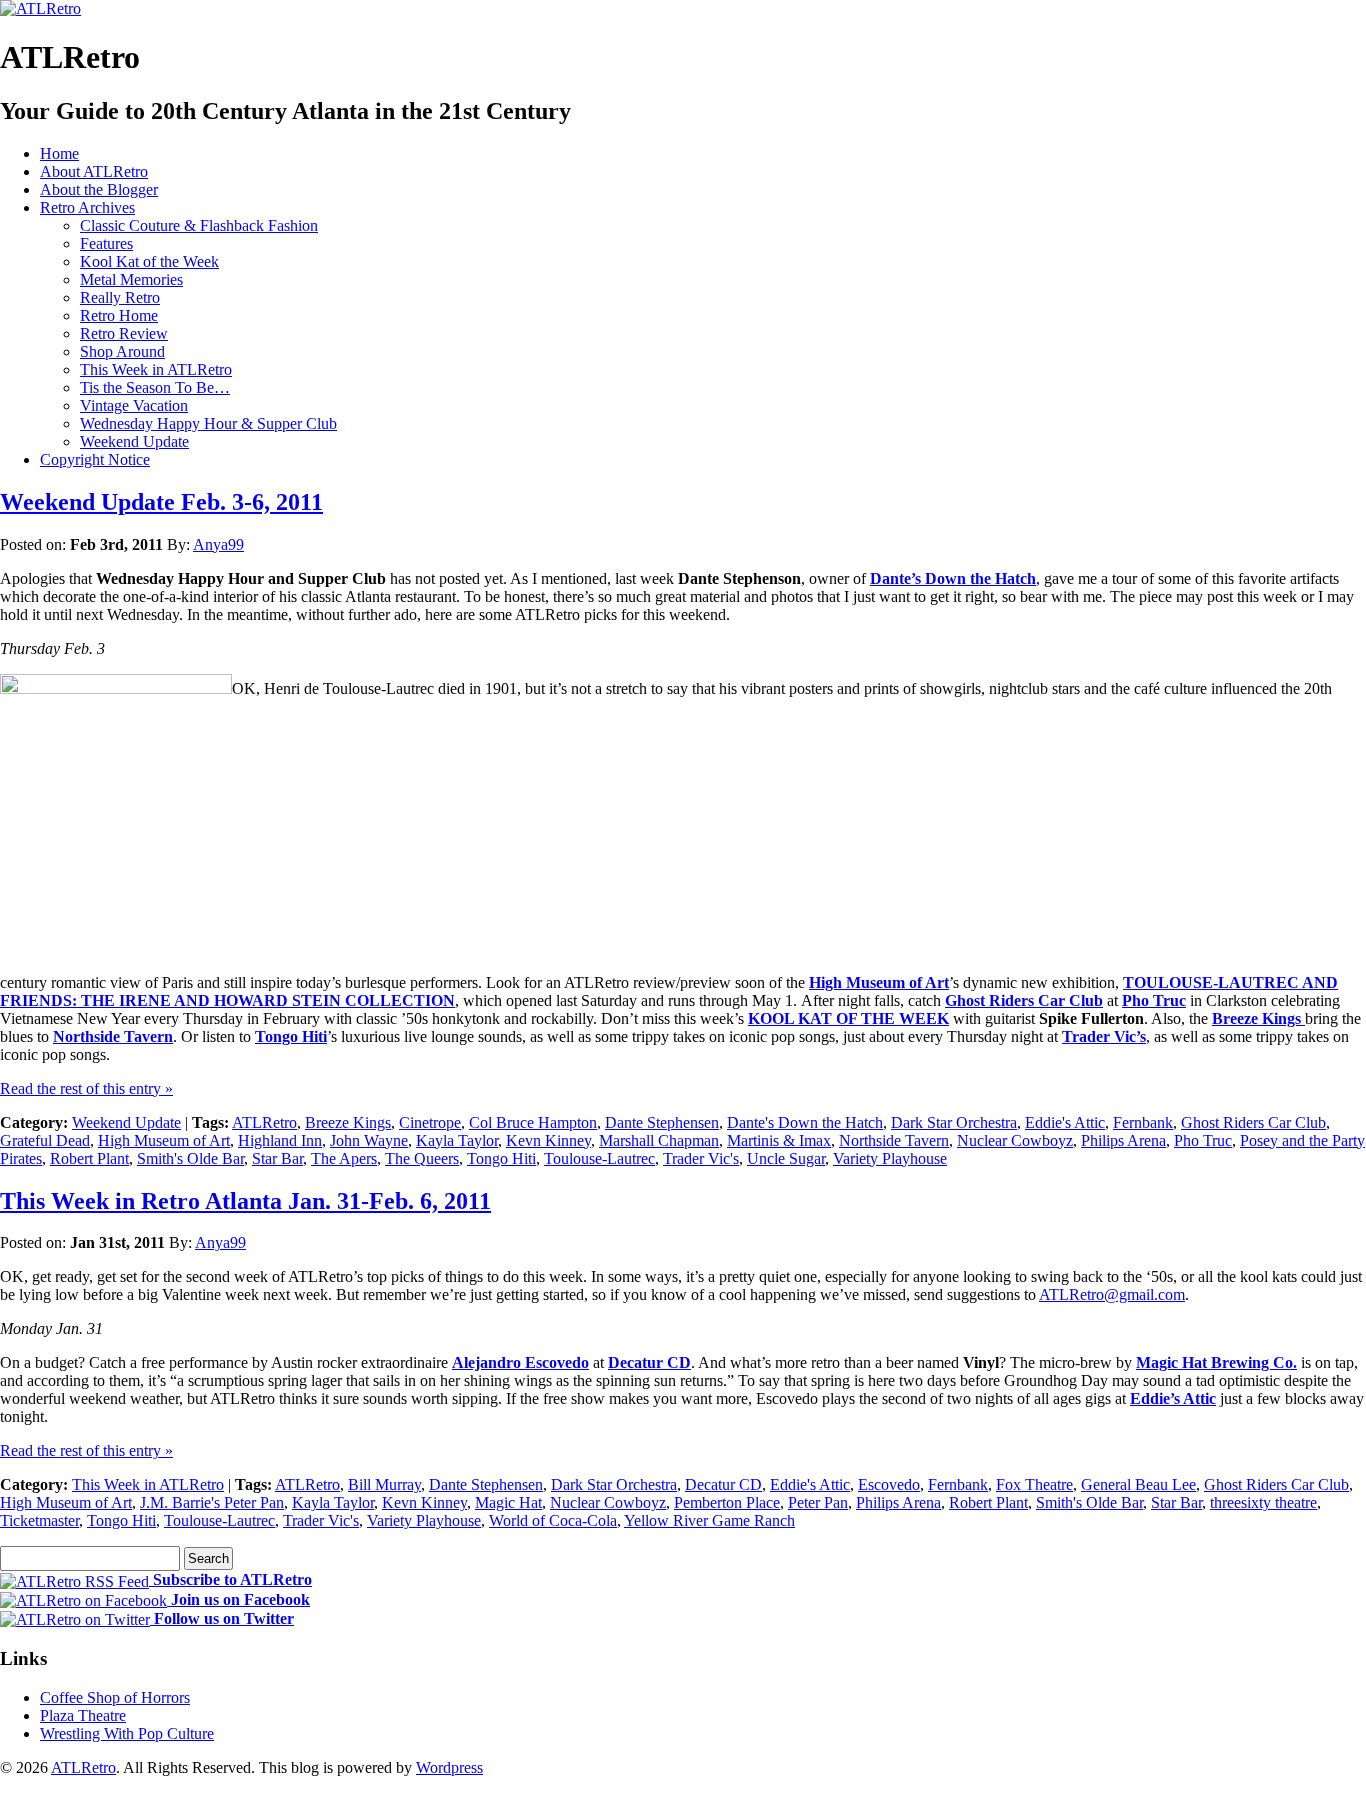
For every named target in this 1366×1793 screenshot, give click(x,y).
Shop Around (122, 351)
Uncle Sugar (786, 1158)
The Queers (422, 1158)
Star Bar (277, 1158)
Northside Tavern (113, 1036)
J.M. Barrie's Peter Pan (212, 1502)
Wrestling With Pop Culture (127, 1733)
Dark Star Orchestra (954, 1122)
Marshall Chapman (659, 1140)
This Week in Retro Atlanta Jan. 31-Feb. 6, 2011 (245, 1201)
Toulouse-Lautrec (599, 1158)
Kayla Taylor (457, 1140)
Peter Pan (818, 1502)
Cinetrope (430, 1122)
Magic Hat (508, 1502)
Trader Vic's (701, 1158)
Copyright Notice (95, 459)
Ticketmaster (39, 1520)
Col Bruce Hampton (533, 1122)
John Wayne (369, 1140)
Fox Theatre (1034, 1484)
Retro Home (119, 315)
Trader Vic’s (1104, 1036)
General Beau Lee (1138, 1484)
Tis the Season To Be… (155, 387)
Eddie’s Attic (1173, 1398)
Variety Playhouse (890, 1158)
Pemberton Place (727, 1502)
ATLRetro (264, 1122)
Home (59, 153)
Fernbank (1143, 1122)
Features (106, 243)
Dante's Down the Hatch (805, 1122)
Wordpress (449, 1767)
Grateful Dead (45, 1140)
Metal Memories (131, 279)
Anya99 (218, 544)
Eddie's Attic (1065, 1122)
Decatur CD (649, 1362)
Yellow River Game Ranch (709, 1520)
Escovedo (889, 1484)
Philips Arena (1123, 1140)
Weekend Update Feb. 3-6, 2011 (161, 502)
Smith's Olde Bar (190, 1158)
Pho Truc (1203, 1140)
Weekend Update (134, 441)
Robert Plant (89, 1158)
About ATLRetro (94, 171)
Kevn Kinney (548, 1140)
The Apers (344, 1158)
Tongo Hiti (291, 1036)
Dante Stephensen (662, 1122)
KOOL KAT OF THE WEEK (848, 1018)
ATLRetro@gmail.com (1112, 1294)
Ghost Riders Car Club (1253, 1122)
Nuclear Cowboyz (1015, 1140)
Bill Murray (384, 1484)
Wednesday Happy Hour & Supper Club (208, 423)
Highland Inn (280, 1140)
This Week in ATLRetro (156, 369)
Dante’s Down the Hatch (953, 578)
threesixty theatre (1263, 1502)
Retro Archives (87, 207)
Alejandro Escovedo (520, 1362)
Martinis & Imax (779, 1140)
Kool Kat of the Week (149, 261)
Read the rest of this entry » (86, 1088)
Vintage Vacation (134, 405)
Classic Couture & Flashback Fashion (199, 225)
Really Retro (120, 297)
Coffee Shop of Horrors (115, 1697)
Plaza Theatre (83, 1715)
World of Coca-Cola (553, 1520)
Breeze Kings (348, 1122)
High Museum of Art (879, 982)
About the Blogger (99, 189)
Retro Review (124, 333)
